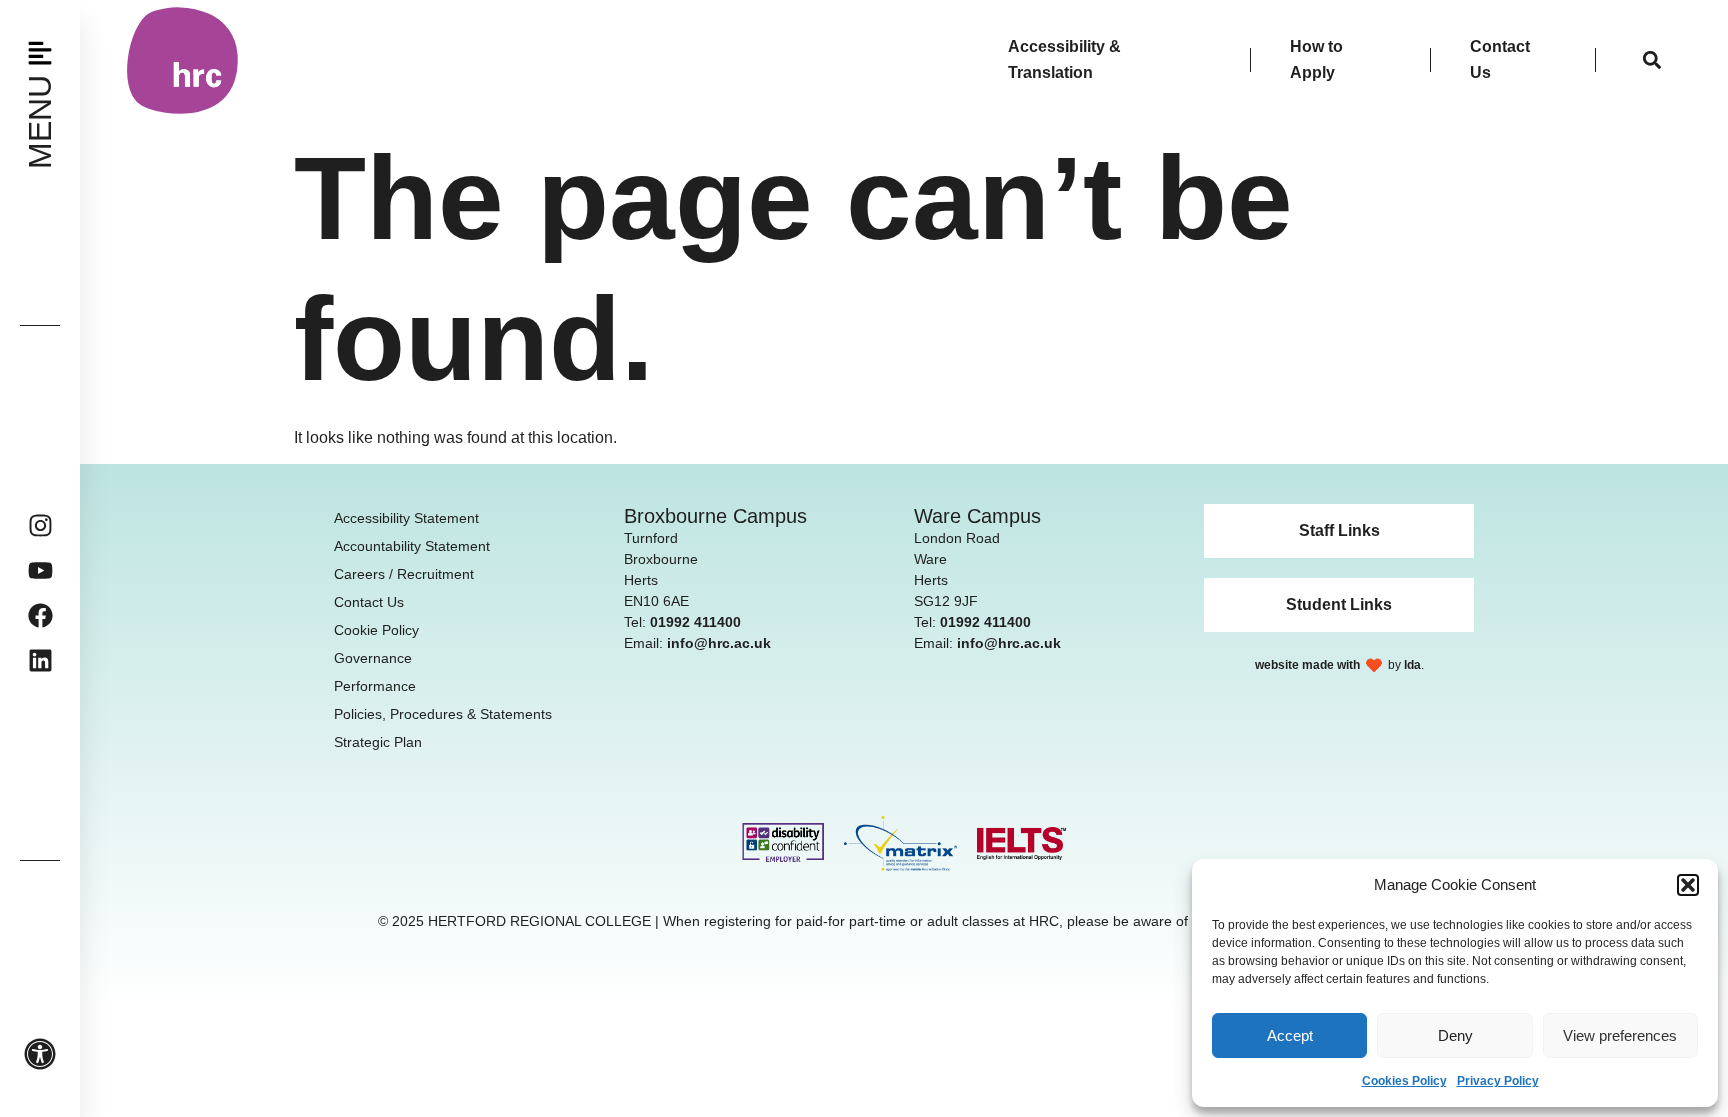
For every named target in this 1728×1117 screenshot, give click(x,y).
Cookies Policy (1404, 1081)
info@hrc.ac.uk (719, 643)
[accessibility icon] (40, 1054)
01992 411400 (695, 622)
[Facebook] (40, 615)
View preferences (1620, 1035)
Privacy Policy (1498, 1081)
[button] (1688, 885)
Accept (1290, 1035)
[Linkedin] (40, 660)
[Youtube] (40, 570)
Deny (1455, 1035)
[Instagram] (40, 525)
